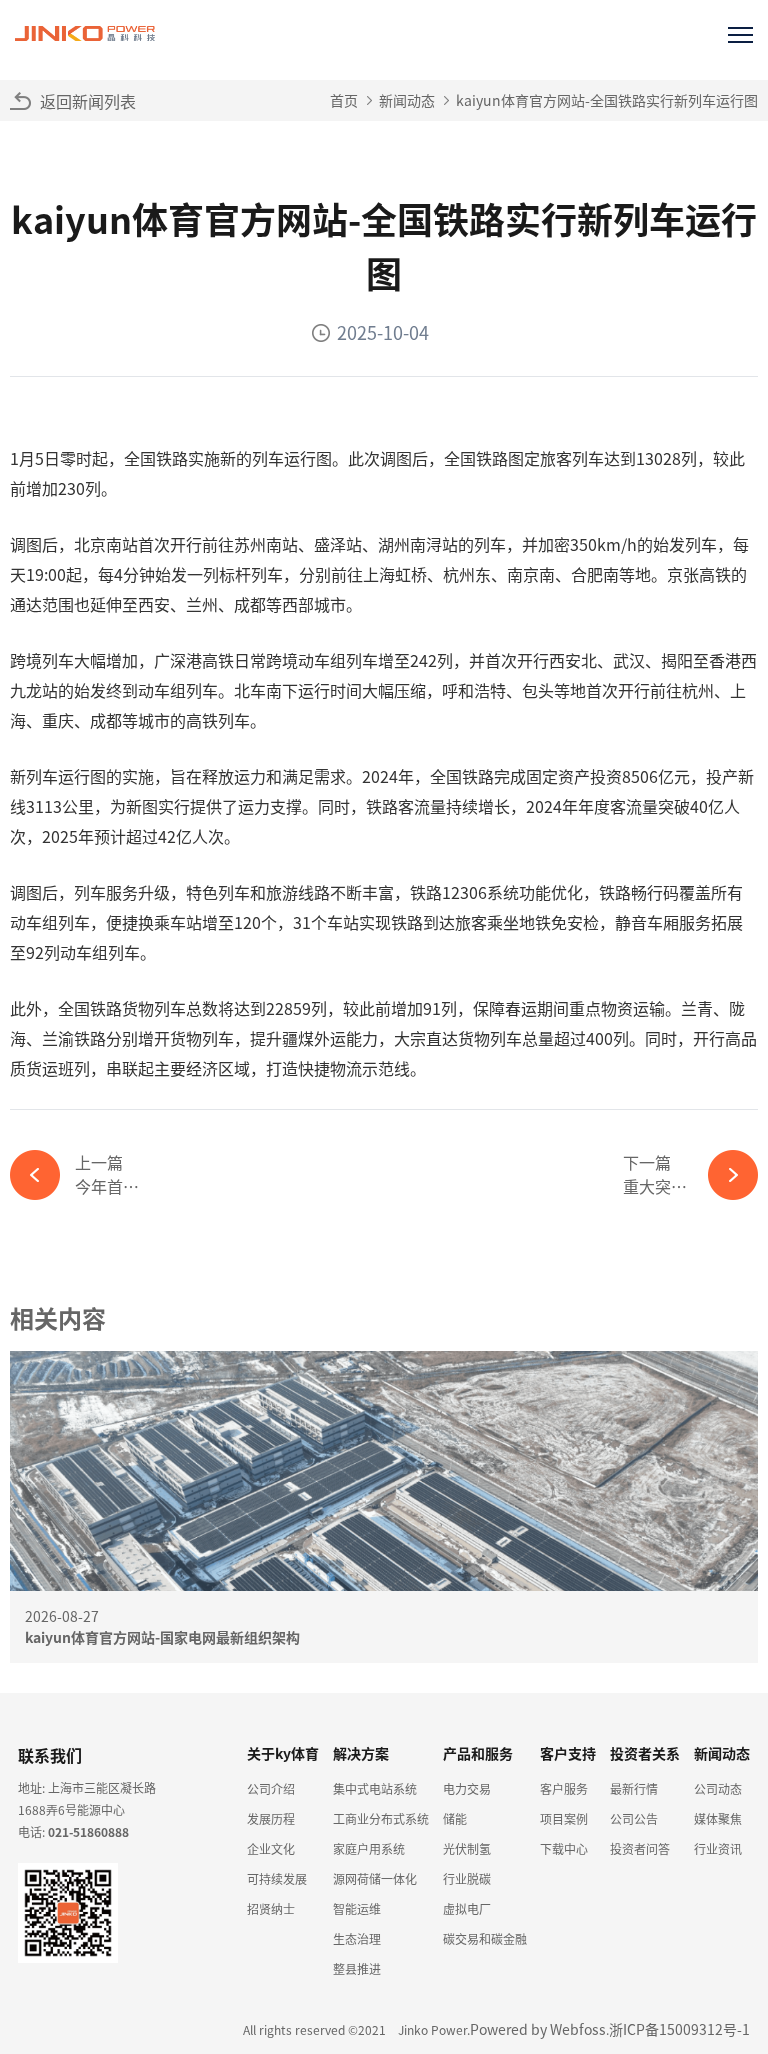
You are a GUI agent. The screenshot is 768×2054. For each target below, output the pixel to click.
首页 (344, 100)
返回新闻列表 (88, 101)
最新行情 (634, 1788)
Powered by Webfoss (538, 2029)
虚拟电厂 (467, 1908)
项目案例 (564, 1818)
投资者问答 (640, 1848)
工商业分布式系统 (381, 1818)
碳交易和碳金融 (485, 1938)
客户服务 (564, 1788)
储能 (455, 1818)
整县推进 (357, 1968)
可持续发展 (277, 1878)
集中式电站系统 (375, 1788)
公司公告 (634, 1818)
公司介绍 (271, 1788)
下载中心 (564, 1848)
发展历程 (271, 1818)
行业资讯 (718, 1848)
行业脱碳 (467, 1878)
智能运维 (357, 1908)
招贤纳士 (271, 1908)
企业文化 (271, 1848)
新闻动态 (407, 100)
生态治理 (357, 1938)
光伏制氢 (467, 1848)
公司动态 (718, 1788)
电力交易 (467, 1788)
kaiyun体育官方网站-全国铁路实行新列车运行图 (607, 100)
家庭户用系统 (369, 1848)
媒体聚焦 (718, 1818)
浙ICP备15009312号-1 (679, 2029)
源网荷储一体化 (375, 1878)
